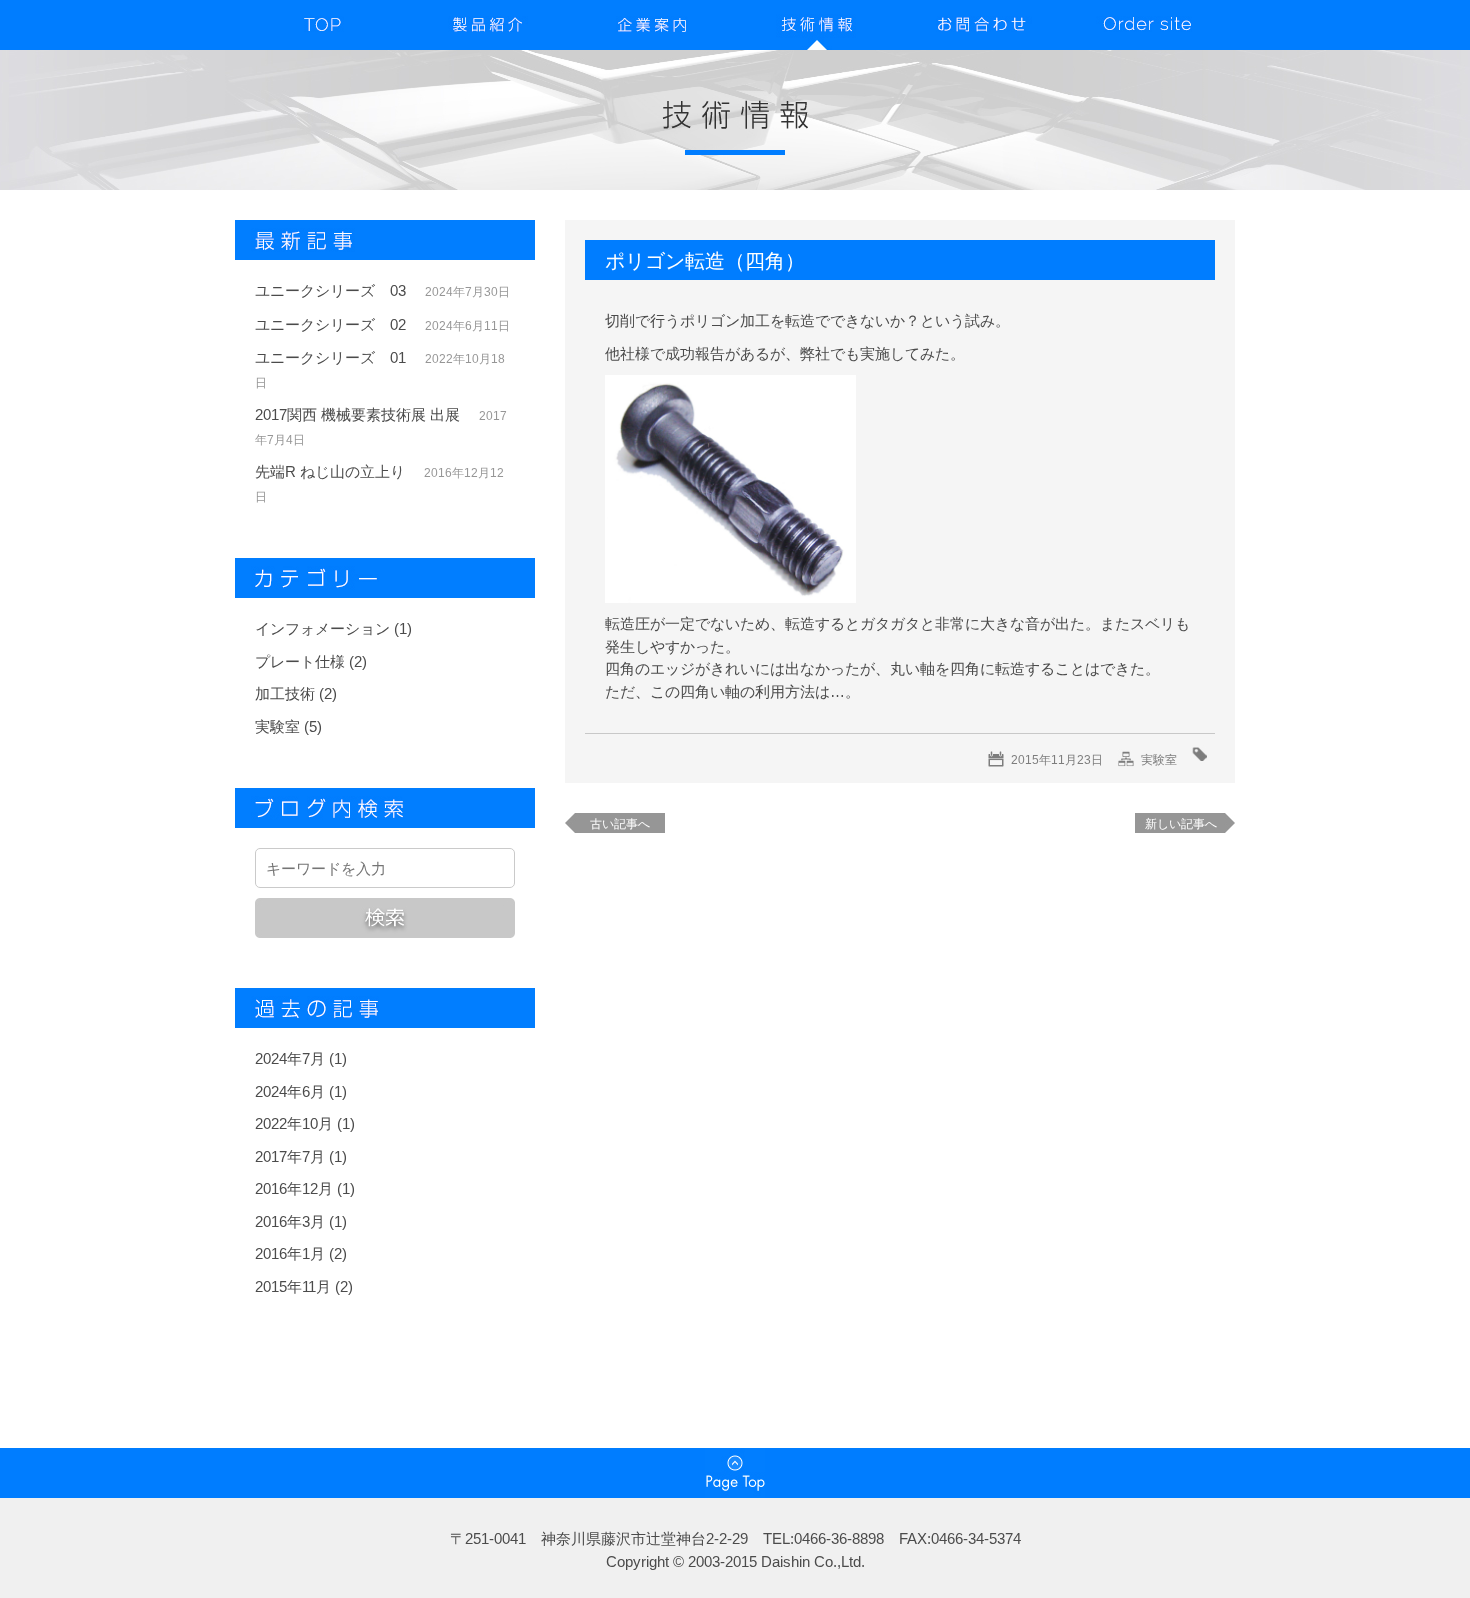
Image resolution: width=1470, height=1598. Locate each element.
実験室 (277, 726)
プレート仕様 (300, 661)
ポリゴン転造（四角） (705, 261)
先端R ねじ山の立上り (330, 471)
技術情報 (817, 25)
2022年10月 (294, 1123)
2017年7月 (290, 1156)
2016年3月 (290, 1221)
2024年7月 (290, 1058)
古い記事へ (620, 824)
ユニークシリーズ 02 (330, 324)
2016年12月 (294, 1188)
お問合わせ (982, 25)
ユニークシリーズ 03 (330, 290)
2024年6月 (290, 1091)
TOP (322, 25)
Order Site (1147, 25)
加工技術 (285, 693)
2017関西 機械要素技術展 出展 (357, 414)
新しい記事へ (1181, 824)
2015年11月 (293, 1286)
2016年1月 (290, 1253)
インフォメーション (322, 628)
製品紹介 (487, 25)
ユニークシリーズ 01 (330, 357)
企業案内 (652, 25)
